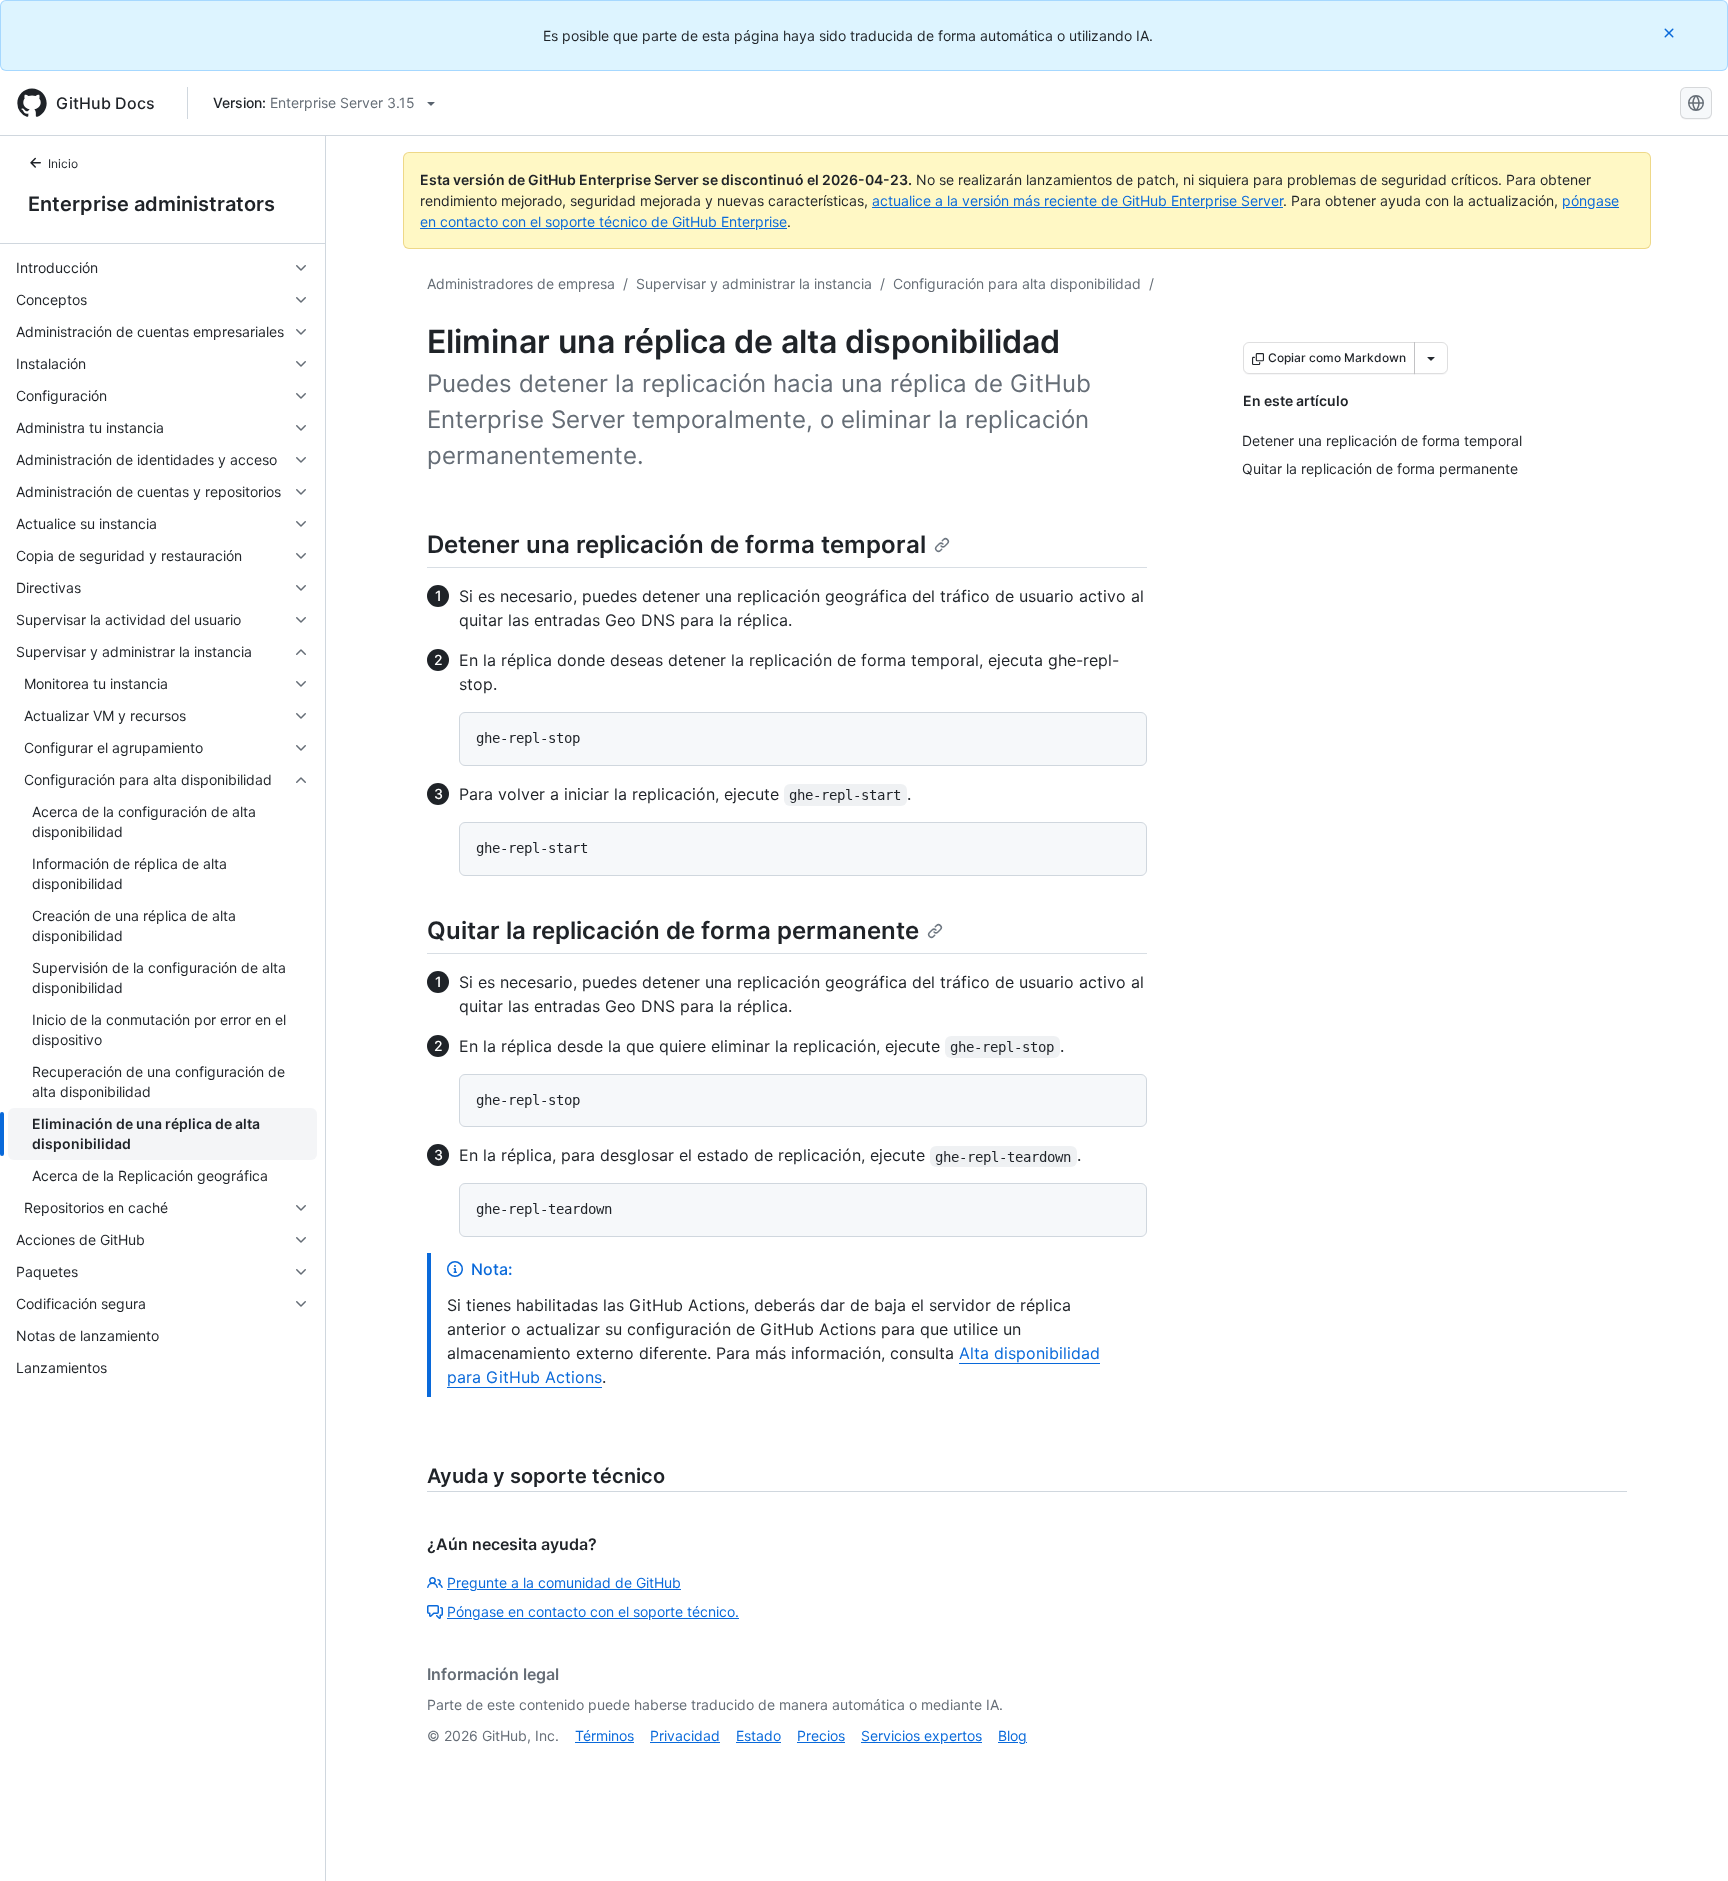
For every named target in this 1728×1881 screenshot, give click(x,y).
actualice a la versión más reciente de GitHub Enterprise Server (1077, 200)
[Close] (1671, 32)
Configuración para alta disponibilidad (1017, 283)
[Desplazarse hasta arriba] (1684, 1837)
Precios (821, 1735)
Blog (1012, 1735)
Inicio (63, 163)
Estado (758, 1735)
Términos (604, 1735)
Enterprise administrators (151, 204)
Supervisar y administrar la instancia (754, 283)
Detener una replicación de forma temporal (676, 544)
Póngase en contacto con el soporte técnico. (593, 1611)
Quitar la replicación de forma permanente (673, 930)
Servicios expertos (921, 1735)
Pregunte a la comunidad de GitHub (564, 1582)
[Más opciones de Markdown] (1431, 358)
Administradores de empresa (521, 283)
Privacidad (685, 1735)
